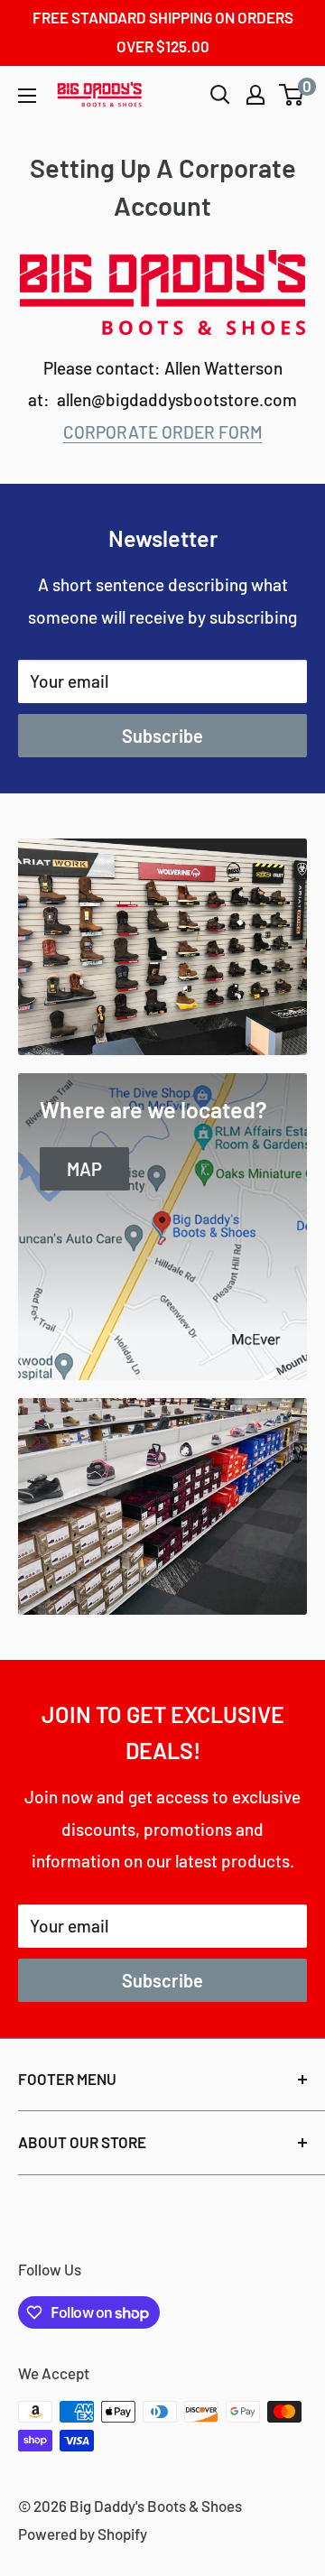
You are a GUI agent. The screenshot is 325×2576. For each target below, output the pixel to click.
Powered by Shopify (83, 2534)
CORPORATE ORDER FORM (163, 432)
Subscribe (162, 736)
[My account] (255, 95)
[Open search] (220, 95)
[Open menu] (27, 96)
